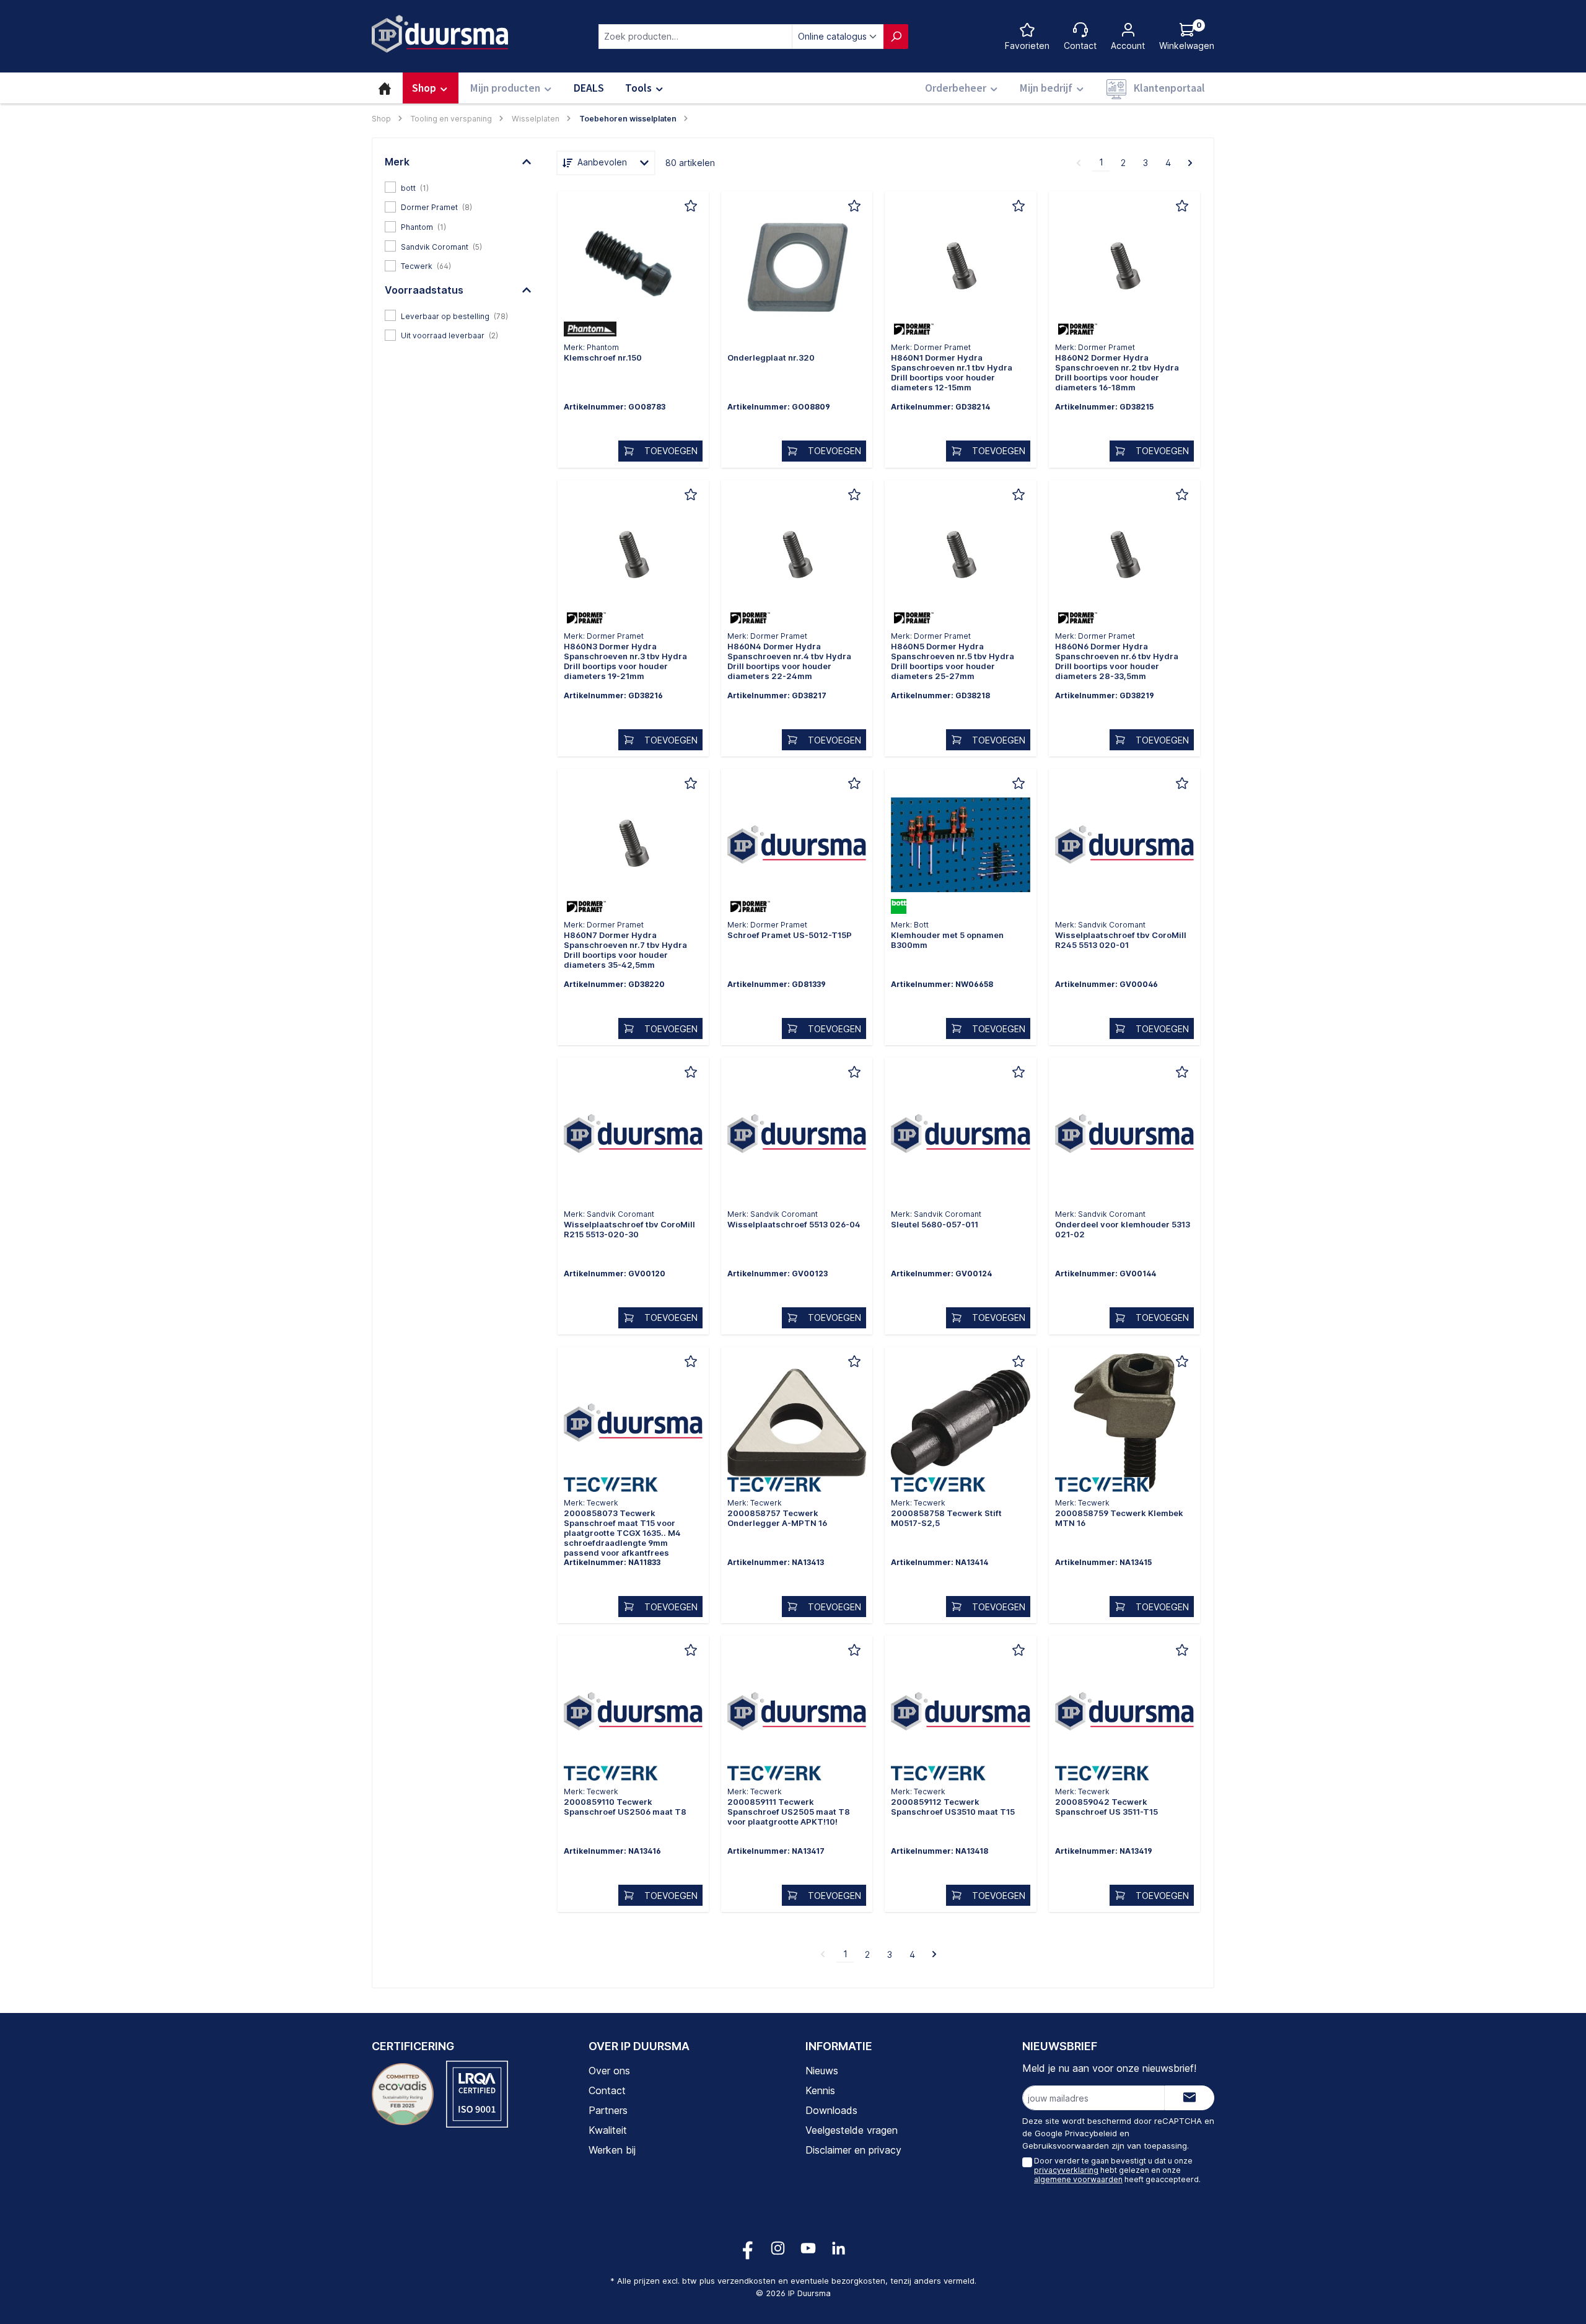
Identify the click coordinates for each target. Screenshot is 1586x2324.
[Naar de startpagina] (440, 34)
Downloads (831, 2110)
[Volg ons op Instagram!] (778, 2248)
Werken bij (612, 2150)
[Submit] (1189, 2098)
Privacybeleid (1091, 2133)
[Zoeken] (896, 37)
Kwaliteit (608, 2130)
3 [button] (1146, 163)
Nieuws (822, 2071)
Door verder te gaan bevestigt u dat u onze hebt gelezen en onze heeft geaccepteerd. (1117, 2170)
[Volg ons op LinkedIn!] (839, 2248)
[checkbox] (458, 187)
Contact (607, 2090)
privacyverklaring (1066, 2170)
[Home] (385, 88)
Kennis (820, 2090)
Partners (608, 2110)
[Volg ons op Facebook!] (747, 2248)
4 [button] (1168, 163)
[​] (633, 270)
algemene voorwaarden (1078, 2179)
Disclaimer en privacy (853, 2150)
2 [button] (1123, 163)
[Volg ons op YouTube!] (808, 2248)
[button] (458, 162)
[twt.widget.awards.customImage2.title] (477, 2094)
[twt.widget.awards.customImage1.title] (403, 2094)
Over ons (609, 2071)
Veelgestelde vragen (852, 2130)
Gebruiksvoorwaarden (1066, 2146)
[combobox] (695, 37)
